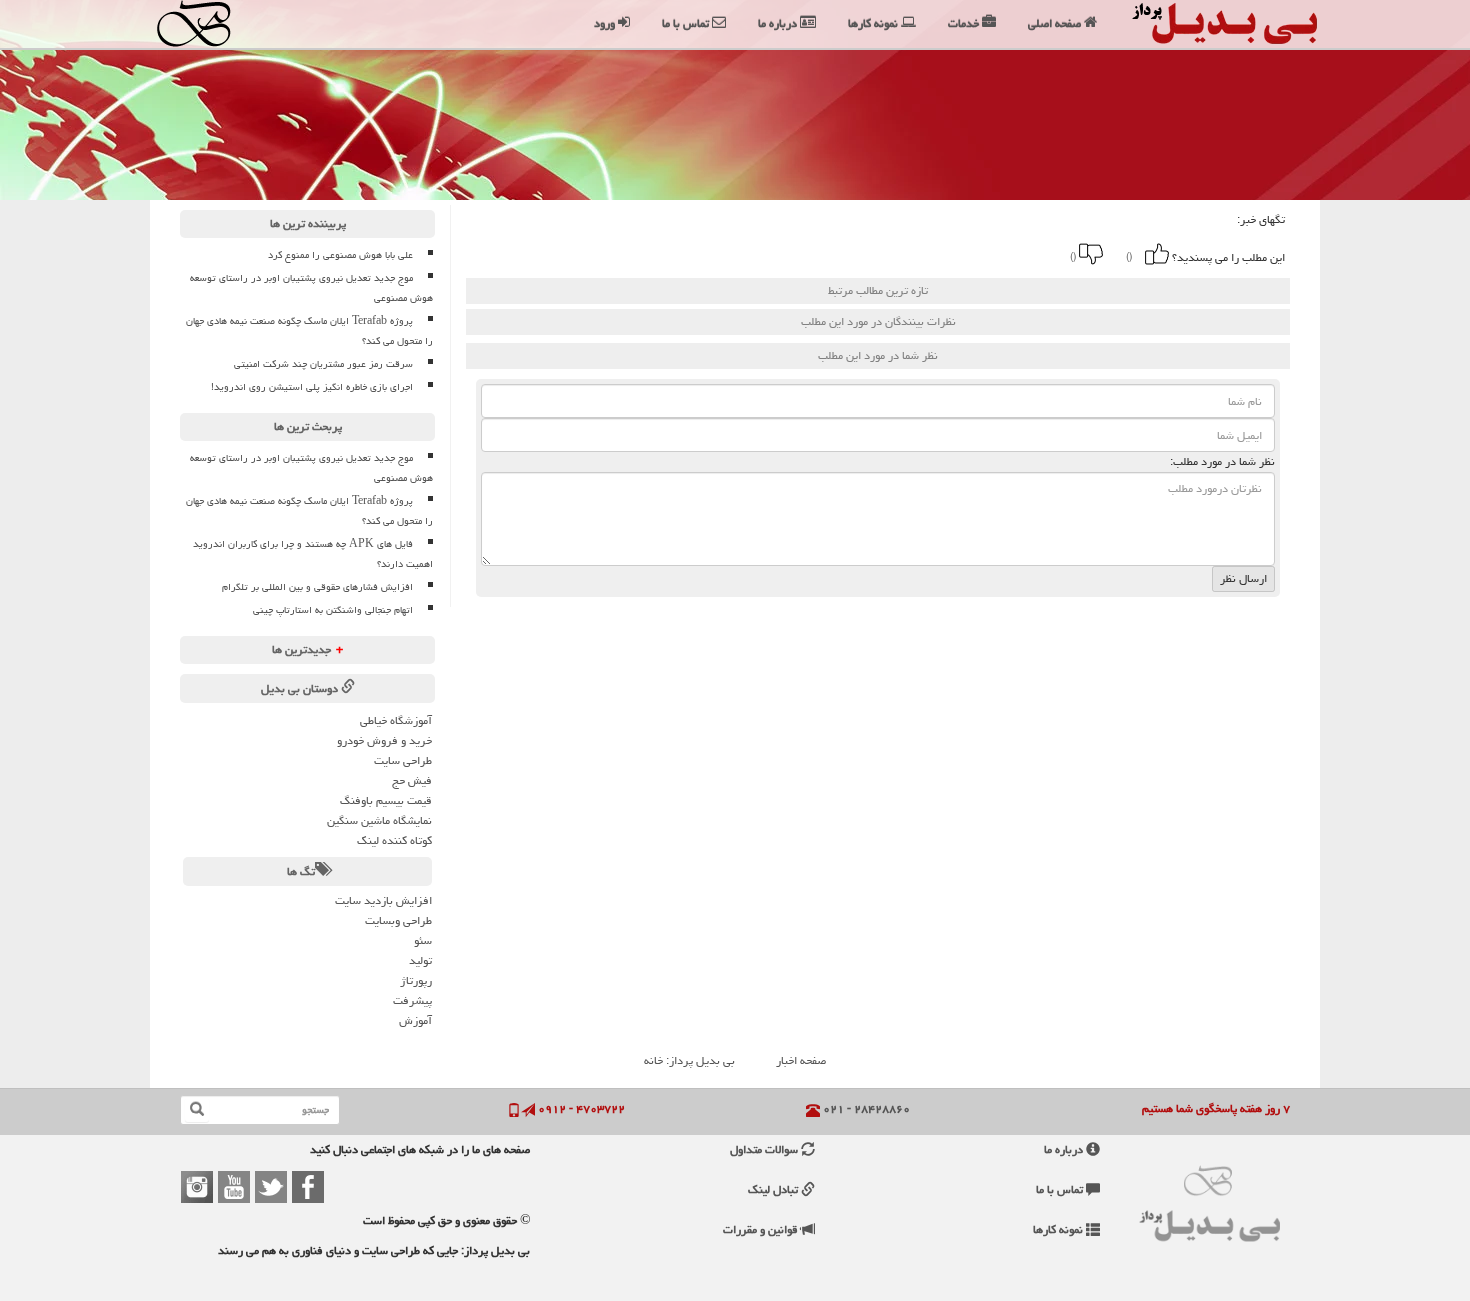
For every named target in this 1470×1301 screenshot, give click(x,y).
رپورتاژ (416, 980)
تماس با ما (1061, 1189)
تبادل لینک (774, 1189)
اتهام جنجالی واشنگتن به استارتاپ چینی (333, 610)
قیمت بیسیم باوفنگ (386, 800)
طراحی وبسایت (398, 920)
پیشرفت (412, 1000)
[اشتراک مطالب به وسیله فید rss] (799, 254)
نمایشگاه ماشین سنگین (379, 820)
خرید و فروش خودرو (384, 740)
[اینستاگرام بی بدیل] (197, 1187)
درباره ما (1065, 1149)
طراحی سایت (403, 760)
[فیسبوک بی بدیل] (308, 1187)
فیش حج (412, 780)
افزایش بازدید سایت (383, 900)
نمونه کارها (1059, 1229)
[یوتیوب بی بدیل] (234, 1187)
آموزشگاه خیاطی (396, 720)
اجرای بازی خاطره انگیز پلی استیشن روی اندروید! (312, 387)
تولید (420, 960)
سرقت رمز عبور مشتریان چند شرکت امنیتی (323, 364)
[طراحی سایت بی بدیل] (212, 23)
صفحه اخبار (801, 1060)
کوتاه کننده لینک (394, 840)
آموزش (415, 1020)
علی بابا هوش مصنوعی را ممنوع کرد (340, 255)
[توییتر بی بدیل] (271, 1187)
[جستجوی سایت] (197, 1110)
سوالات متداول (765, 1149)
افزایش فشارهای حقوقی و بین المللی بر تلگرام (317, 587)
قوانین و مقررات (762, 1229)
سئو (423, 940)
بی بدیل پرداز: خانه (689, 1060)
